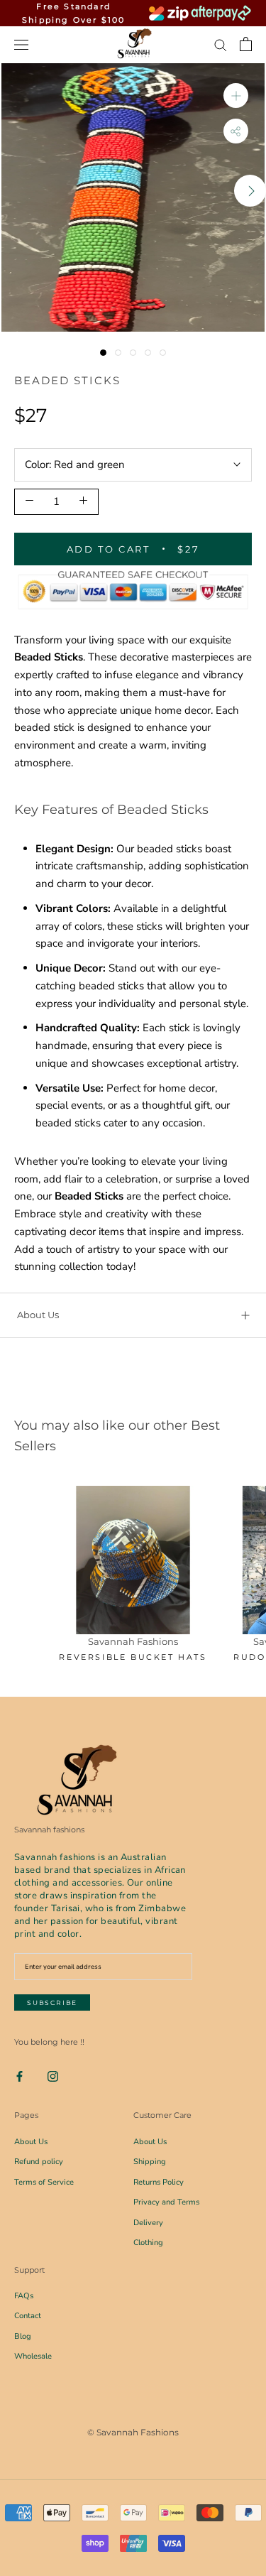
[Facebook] (20, 2076)
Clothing (148, 2243)
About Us (38, 1315)
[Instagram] (53, 2076)
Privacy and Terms (166, 2202)
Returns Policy (159, 2182)
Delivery (148, 2223)
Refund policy (39, 2162)
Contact (28, 2316)
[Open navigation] (21, 44)
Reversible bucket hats (133, 1657)
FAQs (24, 2296)
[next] (250, 191)
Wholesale (33, 2356)
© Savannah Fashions (133, 2432)
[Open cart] (246, 44)
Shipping (150, 2162)
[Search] (221, 44)
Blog (23, 2336)
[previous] (16, 191)
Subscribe (52, 2002)
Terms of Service (44, 2182)
